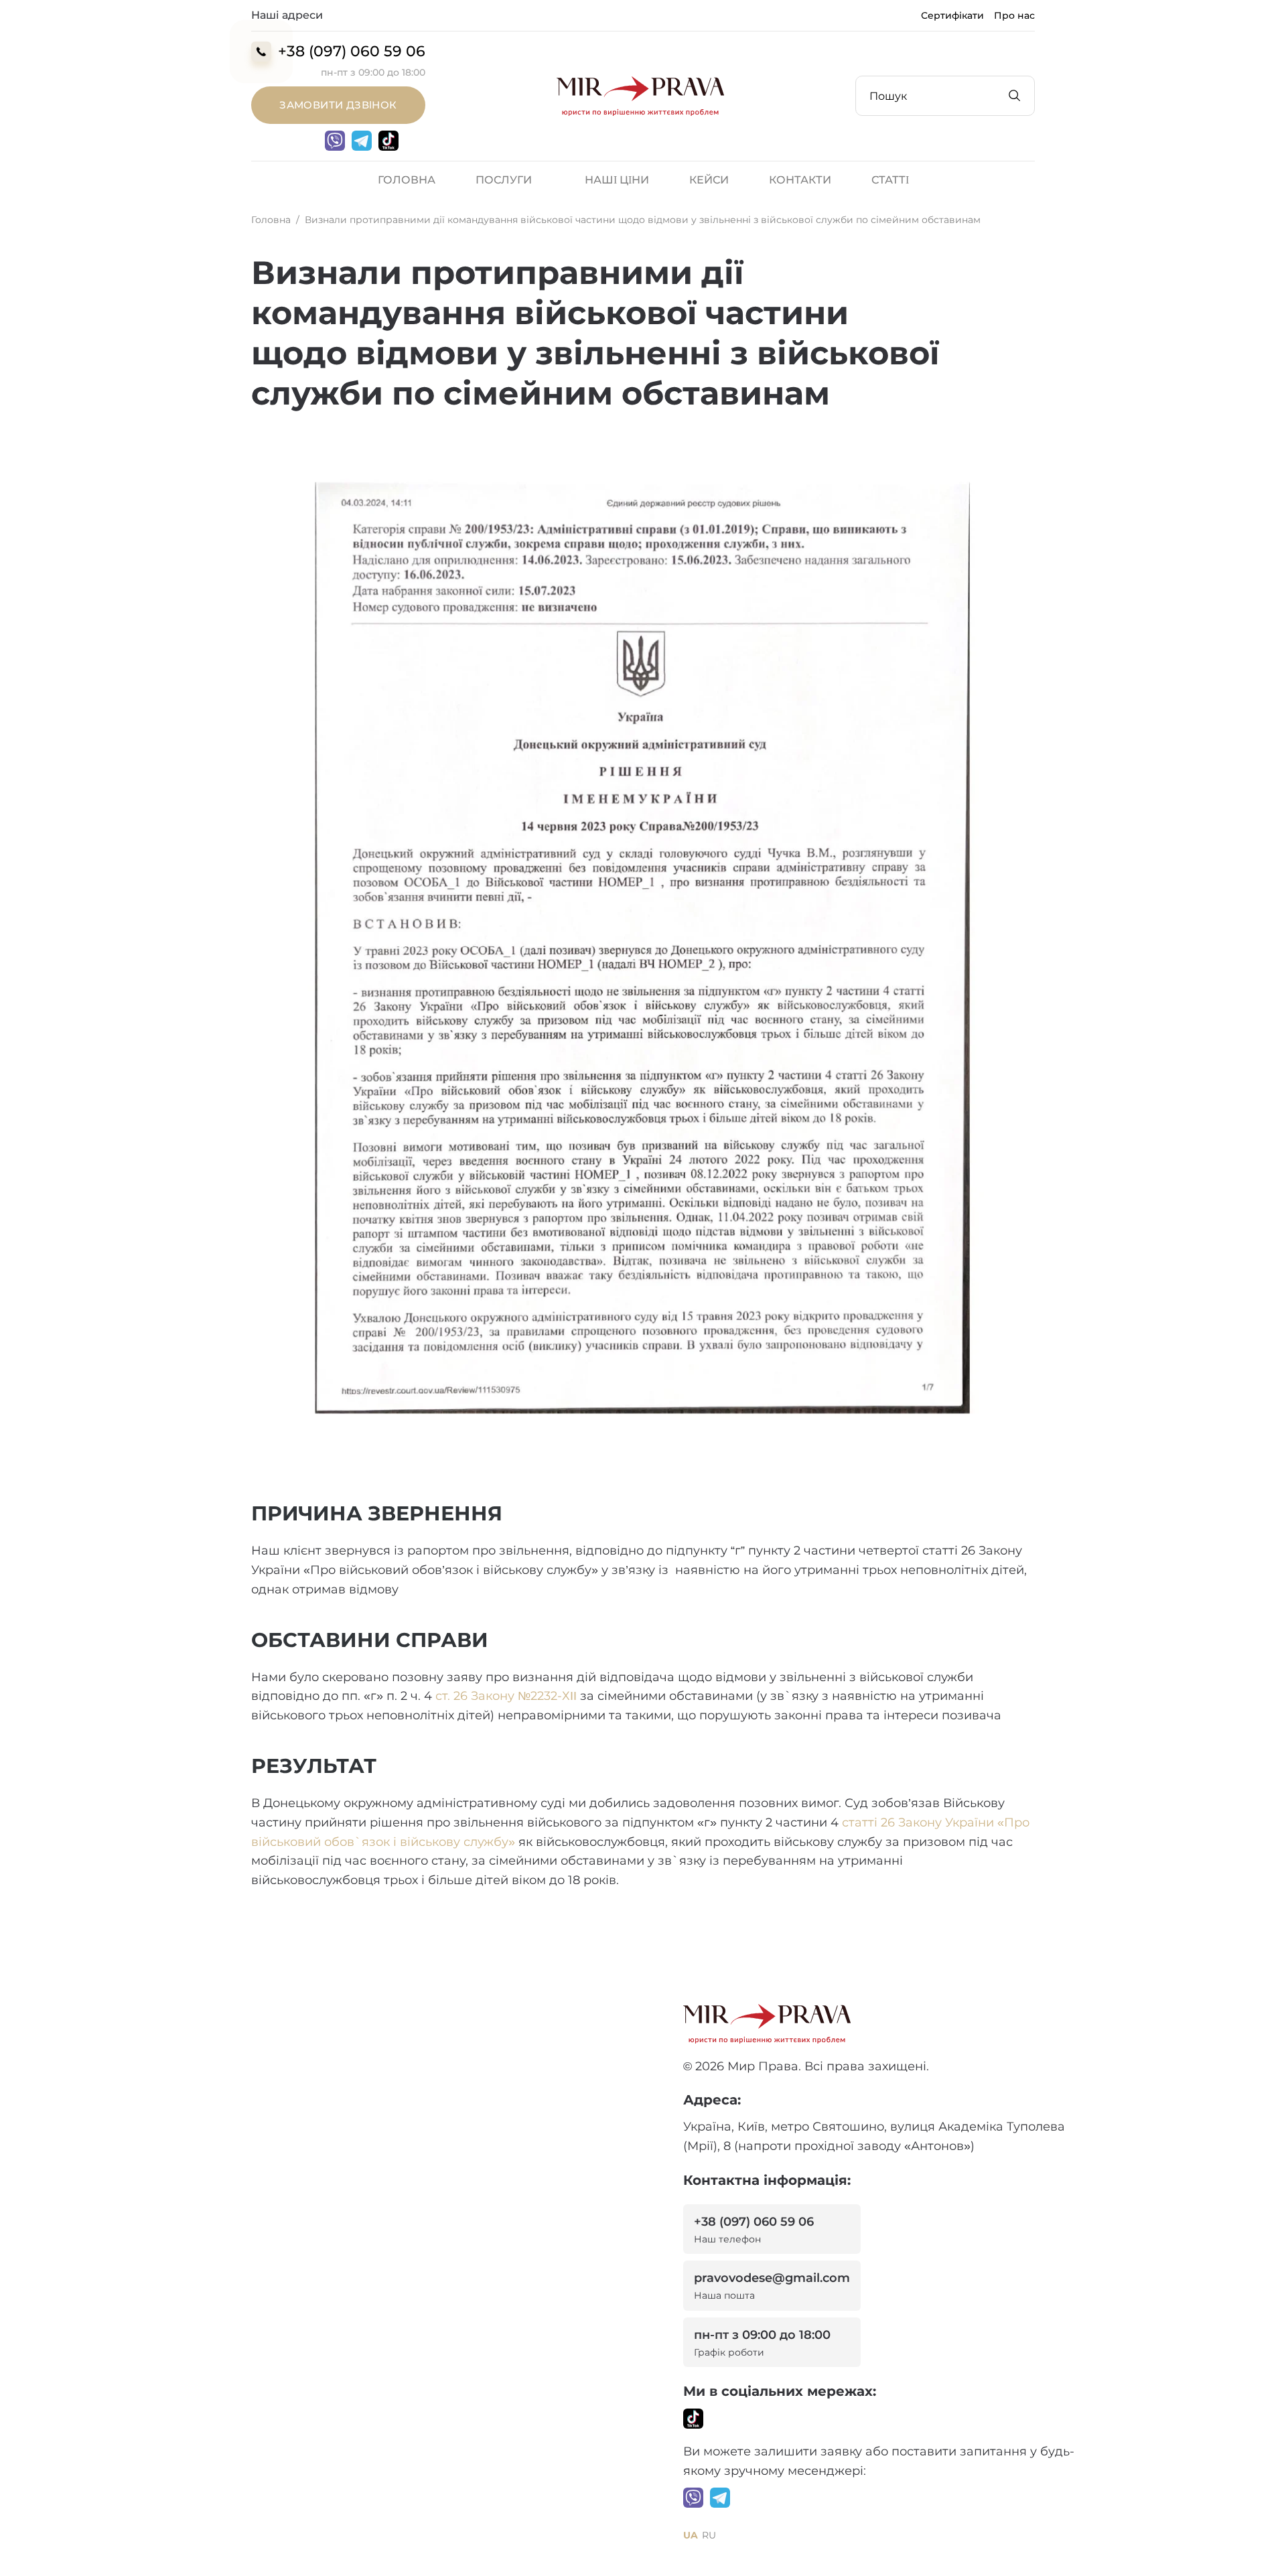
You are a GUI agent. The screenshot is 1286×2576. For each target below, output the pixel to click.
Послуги (504, 180)
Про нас (1014, 15)
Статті (890, 180)
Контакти (800, 180)
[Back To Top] (1249, 2540)
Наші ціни (617, 180)
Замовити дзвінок (338, 105)
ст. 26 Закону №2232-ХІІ (506, 1696)
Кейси (709, 180)
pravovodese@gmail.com (772, 2286)
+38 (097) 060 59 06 (352, 51)
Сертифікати (952, 15)
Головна (407, 180)
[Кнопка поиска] (1015, 96)
